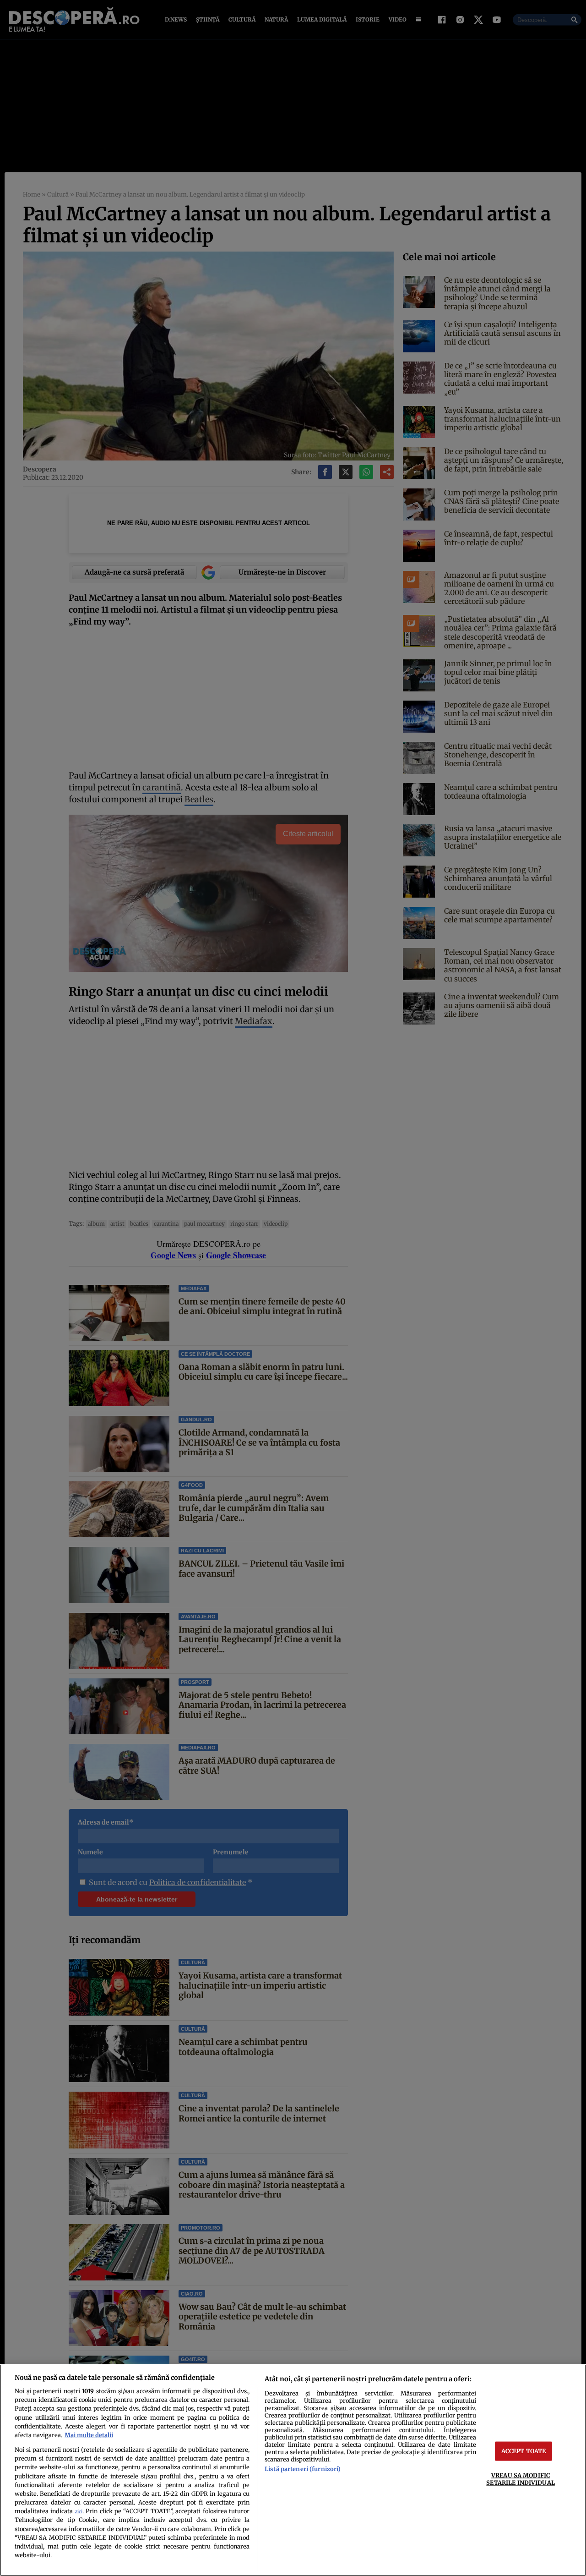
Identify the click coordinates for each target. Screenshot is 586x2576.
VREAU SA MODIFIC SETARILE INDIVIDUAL (520, 2479)
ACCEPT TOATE (524, 2451)
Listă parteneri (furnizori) (303, 2469)
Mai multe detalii (89, 2435)
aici (79, 2512)
